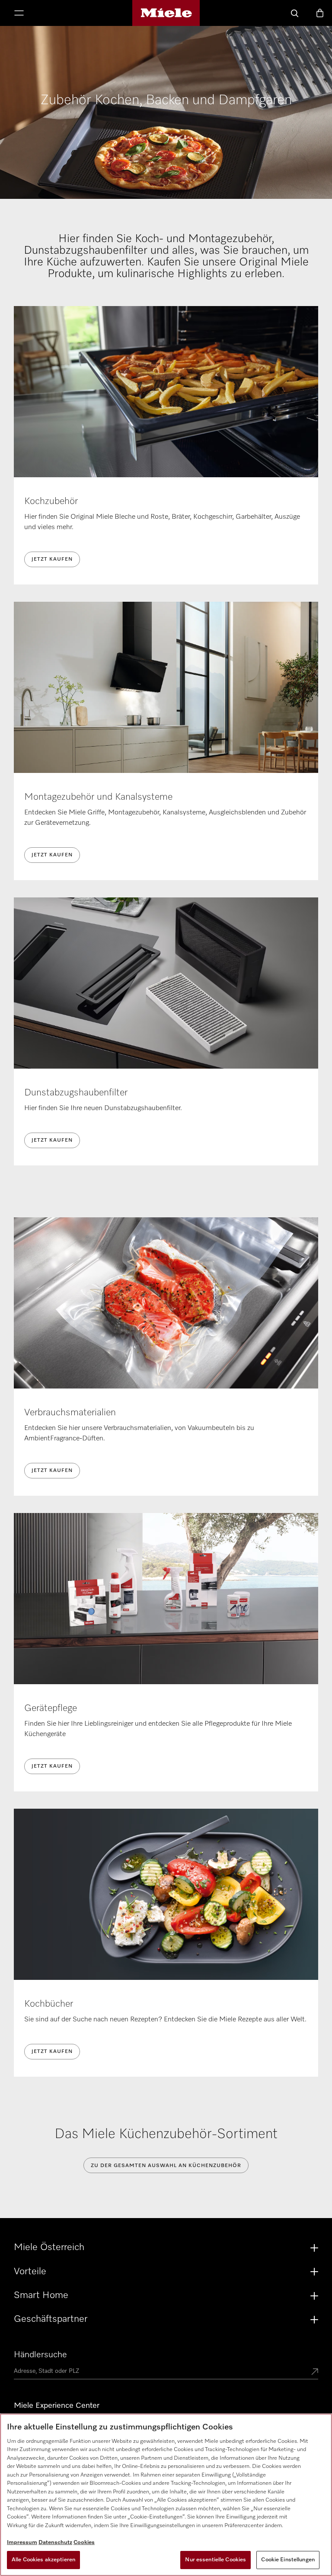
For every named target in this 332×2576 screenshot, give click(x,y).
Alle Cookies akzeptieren (43, 2560)
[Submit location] (315, 2372)
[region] (166, 2495)
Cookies (84, 2542)
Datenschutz (55, 2542)
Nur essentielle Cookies (215, 2560)
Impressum (22, 2542)
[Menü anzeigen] (19, 14)
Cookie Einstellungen (288, 2560)
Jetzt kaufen (52, 559)
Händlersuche (40, 2355)
